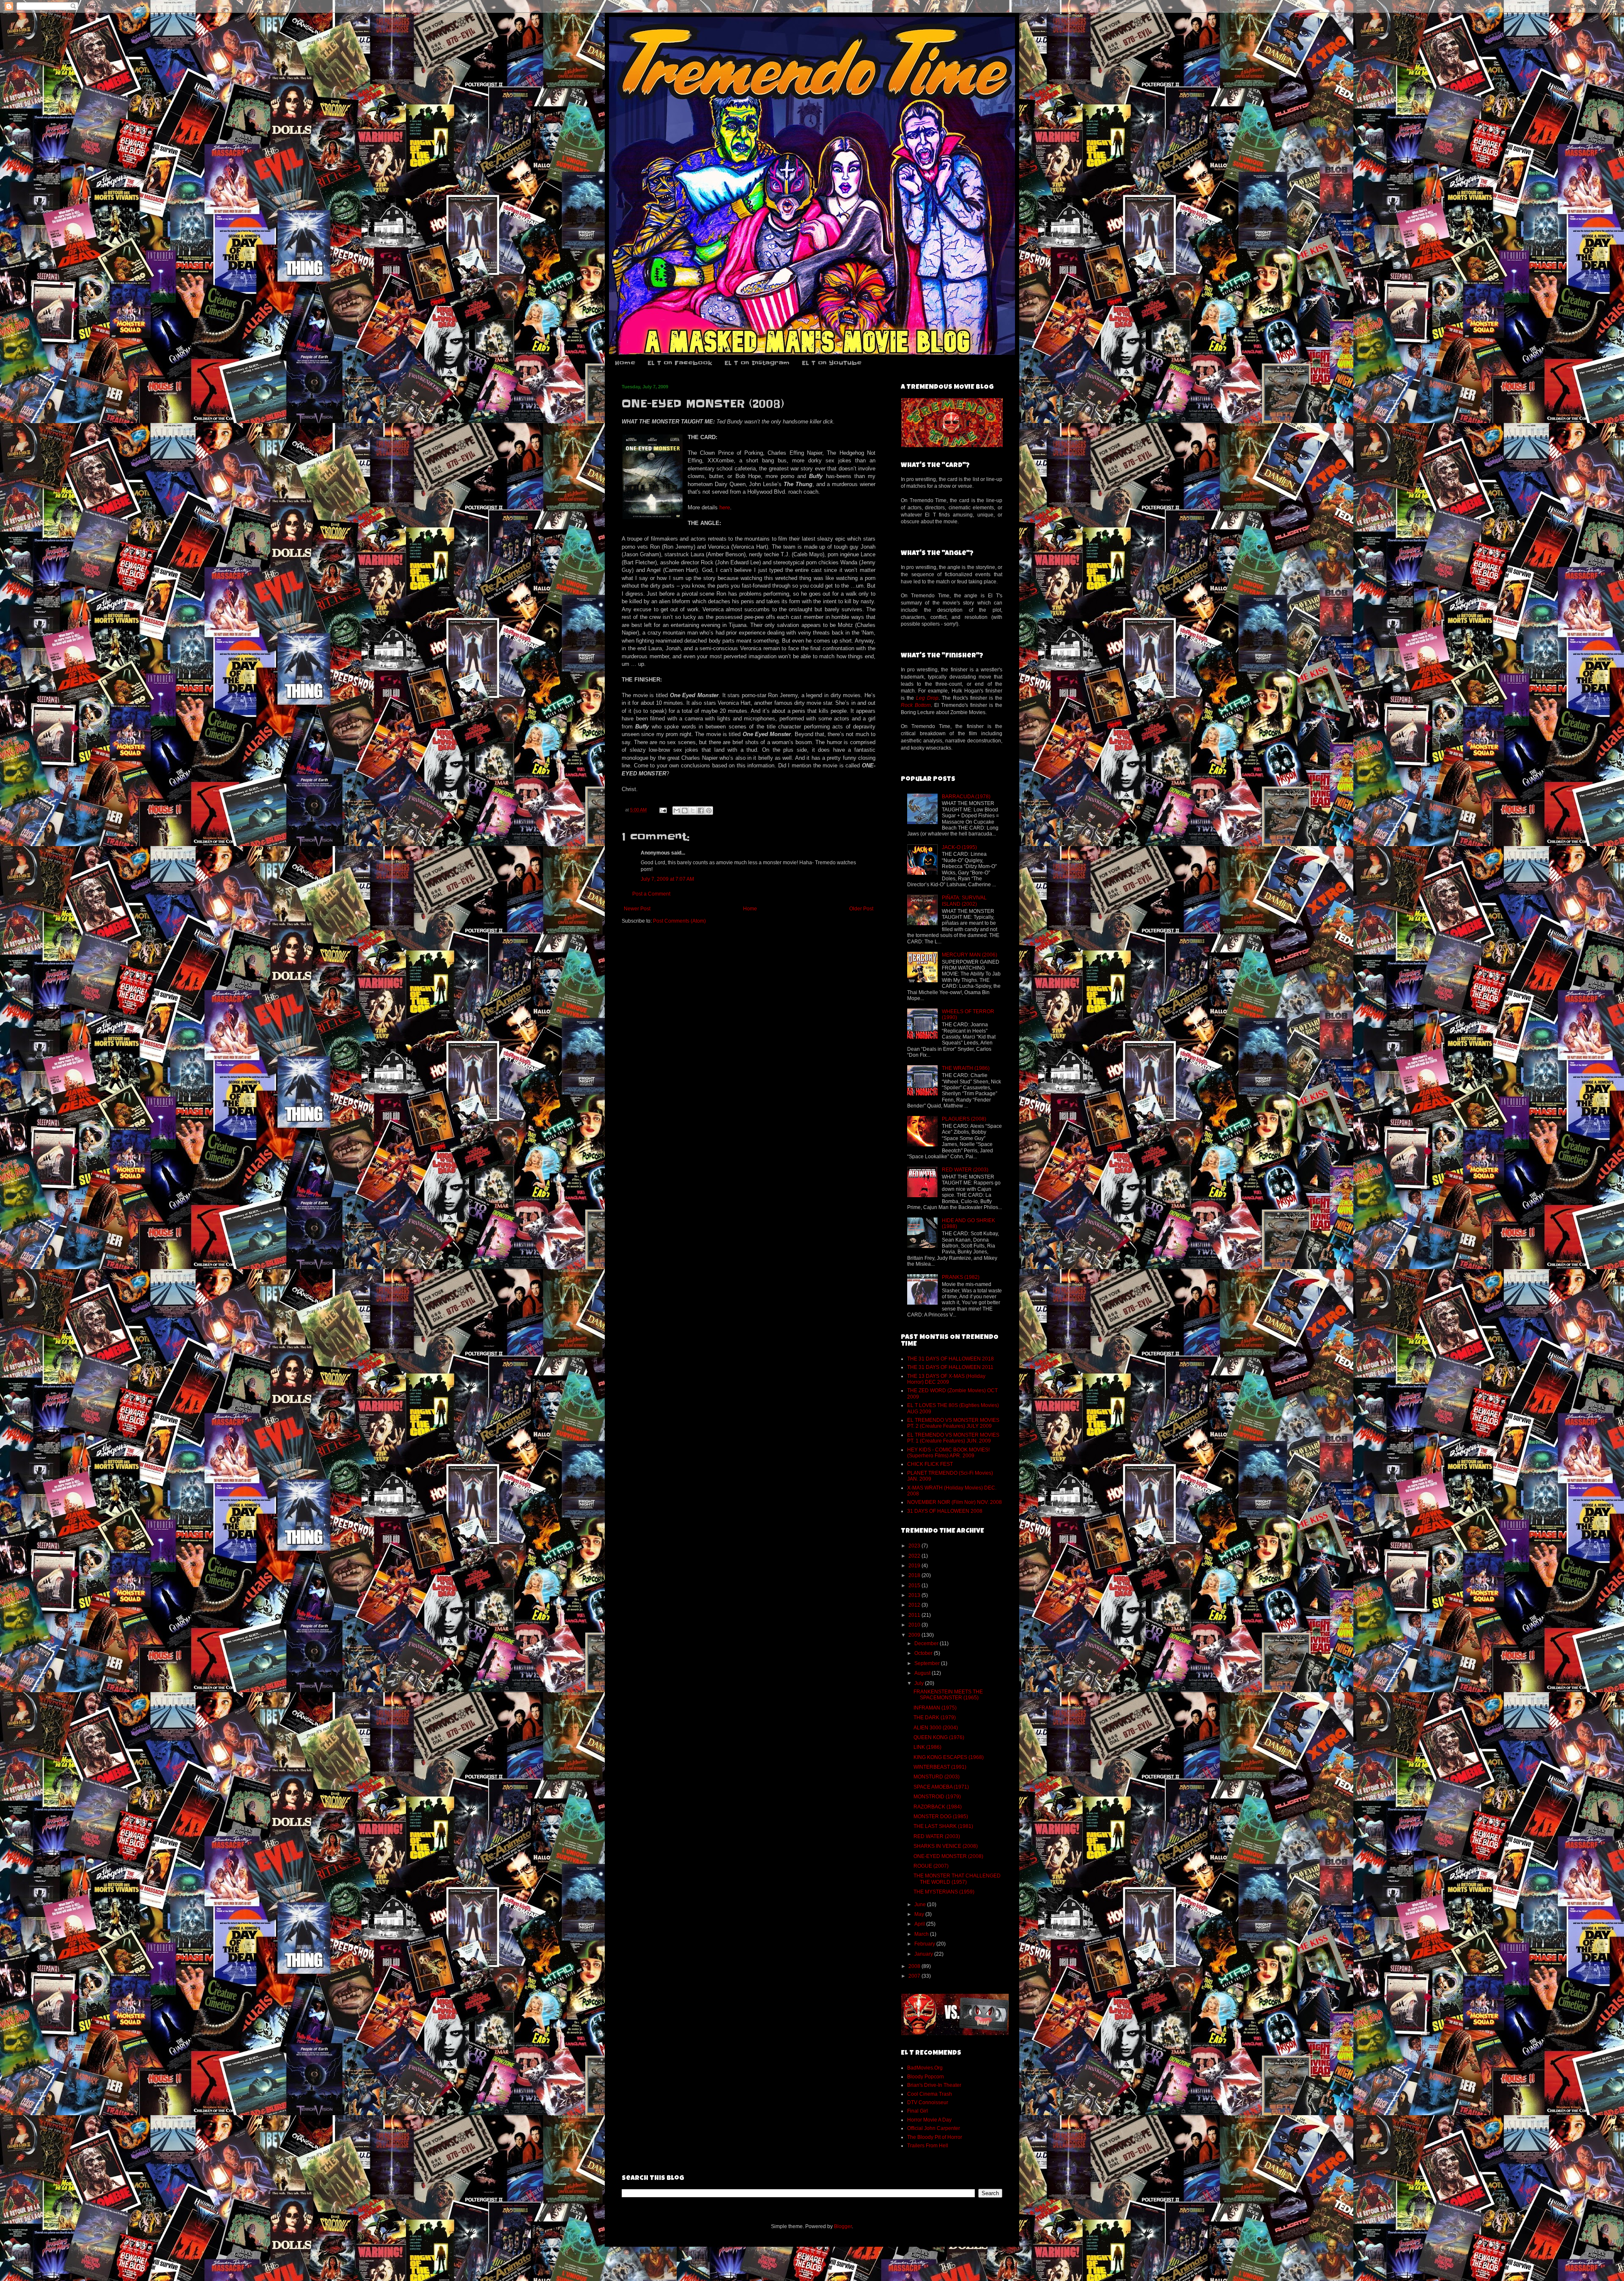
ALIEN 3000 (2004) (936, 1728)
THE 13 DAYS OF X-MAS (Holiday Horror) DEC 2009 (946, 1379)
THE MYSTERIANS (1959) (944, 1892)
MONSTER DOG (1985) (941, 1817)
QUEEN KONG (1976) (939, 1737)
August (923, 1673)
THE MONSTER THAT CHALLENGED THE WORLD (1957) (957, 1879)
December (927, 1643)
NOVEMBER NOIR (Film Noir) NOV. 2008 (955, 1502)
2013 (915, 1595)
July (920, 1683)
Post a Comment (651, 894)
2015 (915, 1586)
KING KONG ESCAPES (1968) (949, 1757)
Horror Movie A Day (929, 2120)
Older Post (861, 909)
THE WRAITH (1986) (966, 1068)
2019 (915, 1566)
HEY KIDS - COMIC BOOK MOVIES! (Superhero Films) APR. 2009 (948, 1453)
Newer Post (637, 909)
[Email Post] (663, 810)
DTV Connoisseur (928, 2102)
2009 (915, 1635)
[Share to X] (693, 811)
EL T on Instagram (757, 363)
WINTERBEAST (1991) (940, 1767)
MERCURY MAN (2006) (970, 955)
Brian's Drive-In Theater (934, 2085)
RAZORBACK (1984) (938, 1807)
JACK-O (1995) (959, 847)
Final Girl (918, 2111)
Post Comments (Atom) (679, 921)
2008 (915, 1966)
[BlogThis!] (685, 811)
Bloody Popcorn (926, 2077)
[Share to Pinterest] (709, 811)
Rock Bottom (916, 705)
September (928, 1663)
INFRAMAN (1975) (935, 1708)
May (920, 1914)
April (920, 1924)
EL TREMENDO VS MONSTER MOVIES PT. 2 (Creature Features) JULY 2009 (953, 1423)
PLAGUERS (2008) (964, 1119)
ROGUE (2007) (931, 1866)
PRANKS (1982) (961, 1277)
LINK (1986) (927, 1747)
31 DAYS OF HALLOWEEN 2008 (945, 1511)
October (924, 1653)
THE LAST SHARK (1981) (943, 1826)
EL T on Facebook (680, 363)
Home (625, 363)
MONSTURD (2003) (937, 1777)
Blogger (843, 2226)
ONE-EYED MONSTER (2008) (948, 1856)
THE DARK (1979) (935, 1718)
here (725, 507)
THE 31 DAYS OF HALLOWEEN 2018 (951, 1359)
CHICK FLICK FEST (930, 1464)
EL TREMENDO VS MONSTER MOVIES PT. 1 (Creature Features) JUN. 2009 (953, 1438)
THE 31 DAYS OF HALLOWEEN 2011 (950, 1367)
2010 (915, 1625)
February (925, 1944)
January (924, 1954)
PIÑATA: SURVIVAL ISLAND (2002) (964, 901)
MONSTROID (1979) (937, 1797)
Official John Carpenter (934, 2128)
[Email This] (677, 811)
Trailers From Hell (928, 2146)
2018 (915, 1575)
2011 (915, 1615)
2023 (915, 1546)
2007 (915, 1976)
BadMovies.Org (925, 2068)
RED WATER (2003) (965, 1170)
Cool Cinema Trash (930, 2094)
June (921, 1904)
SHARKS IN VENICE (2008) (946, 1846)
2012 (915, 1605)
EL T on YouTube (832, 363)
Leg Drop (927, 698)
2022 (915, 1556)
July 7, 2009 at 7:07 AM (667, 879)
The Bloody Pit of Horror (935, 2137)
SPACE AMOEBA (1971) (941, 1787)
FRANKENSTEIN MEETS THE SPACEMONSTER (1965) (948, 1695)
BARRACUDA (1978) (966, 797)
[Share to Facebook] (701, 811)
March (922, 1934)
